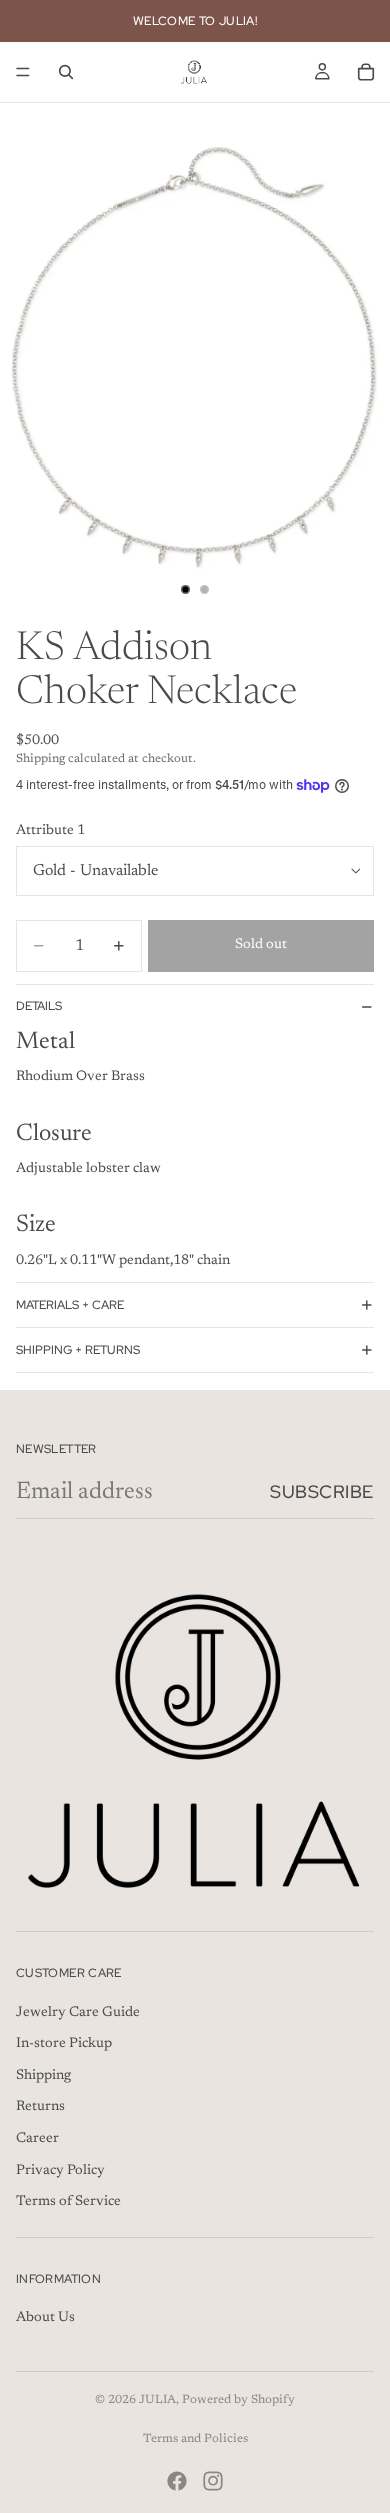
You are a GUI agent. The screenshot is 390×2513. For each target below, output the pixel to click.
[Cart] (366, 72)
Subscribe (322, 1491)
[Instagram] (213, 2481)
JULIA (157, 2400)
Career (37, 2139)
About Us (45, 2319)
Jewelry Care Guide (78, 2013)
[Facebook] (177, 2481)
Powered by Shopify (238, 2400)
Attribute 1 (50, 831)
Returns (40, 2108)
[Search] (66, 72)
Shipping (43, 2076)
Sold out (261, 945)
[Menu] (23, 72)
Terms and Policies (195, 2439)
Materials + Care (70, 1305)
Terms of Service (68, 2202)
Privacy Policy (60, 2171)
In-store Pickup (64, 2044)
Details (39, 1006)
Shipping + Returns (78, 1350)
